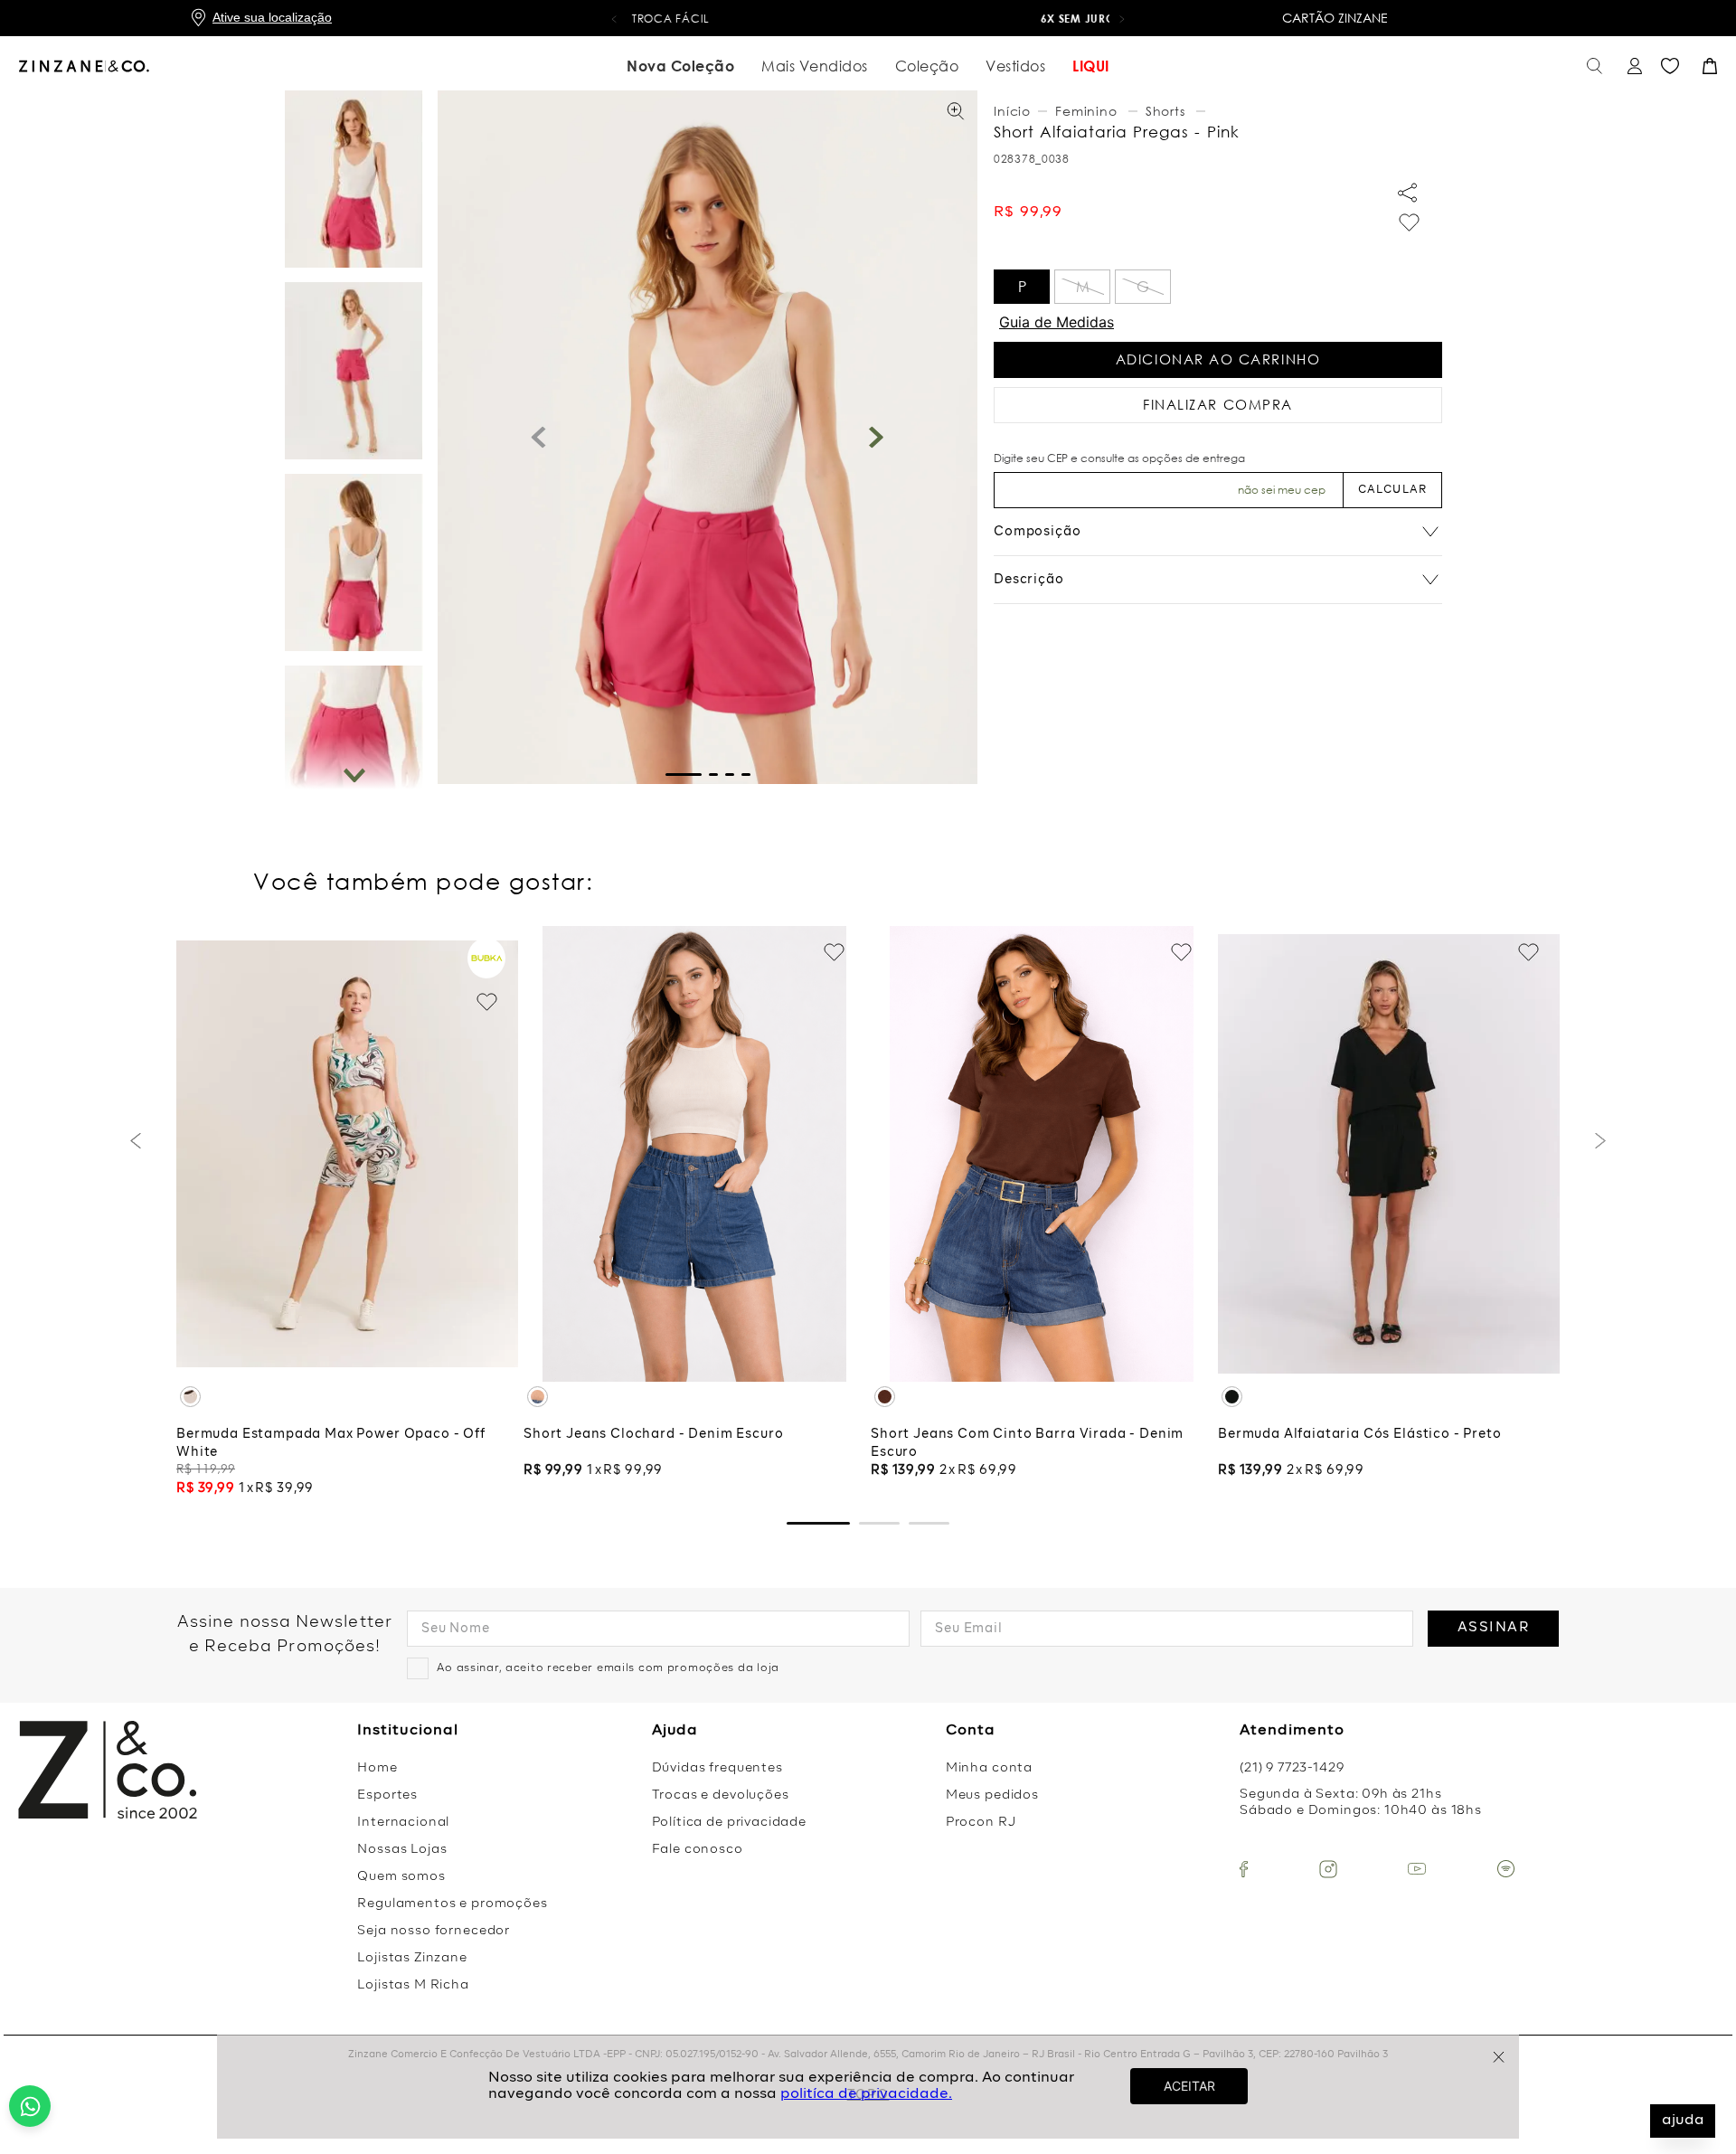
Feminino (1086, 111)
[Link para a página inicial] (1014, 111)
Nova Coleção (680, 66)
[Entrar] (1632, 66)
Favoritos (1670, 66)
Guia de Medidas (1057, 322)
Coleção (927, 66)
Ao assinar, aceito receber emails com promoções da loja (608, 1668)
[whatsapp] (30, 2106)
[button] (614, 18)
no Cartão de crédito (868, 19)
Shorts (1165, 111)
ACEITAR (1189, 2086)
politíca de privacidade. (866, 2094)
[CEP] (1168, 480)
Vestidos (1015, 66)
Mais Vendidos (815, 66)
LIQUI (1091, 66)
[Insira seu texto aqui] (1244, 1869)
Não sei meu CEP (1282, 490)
